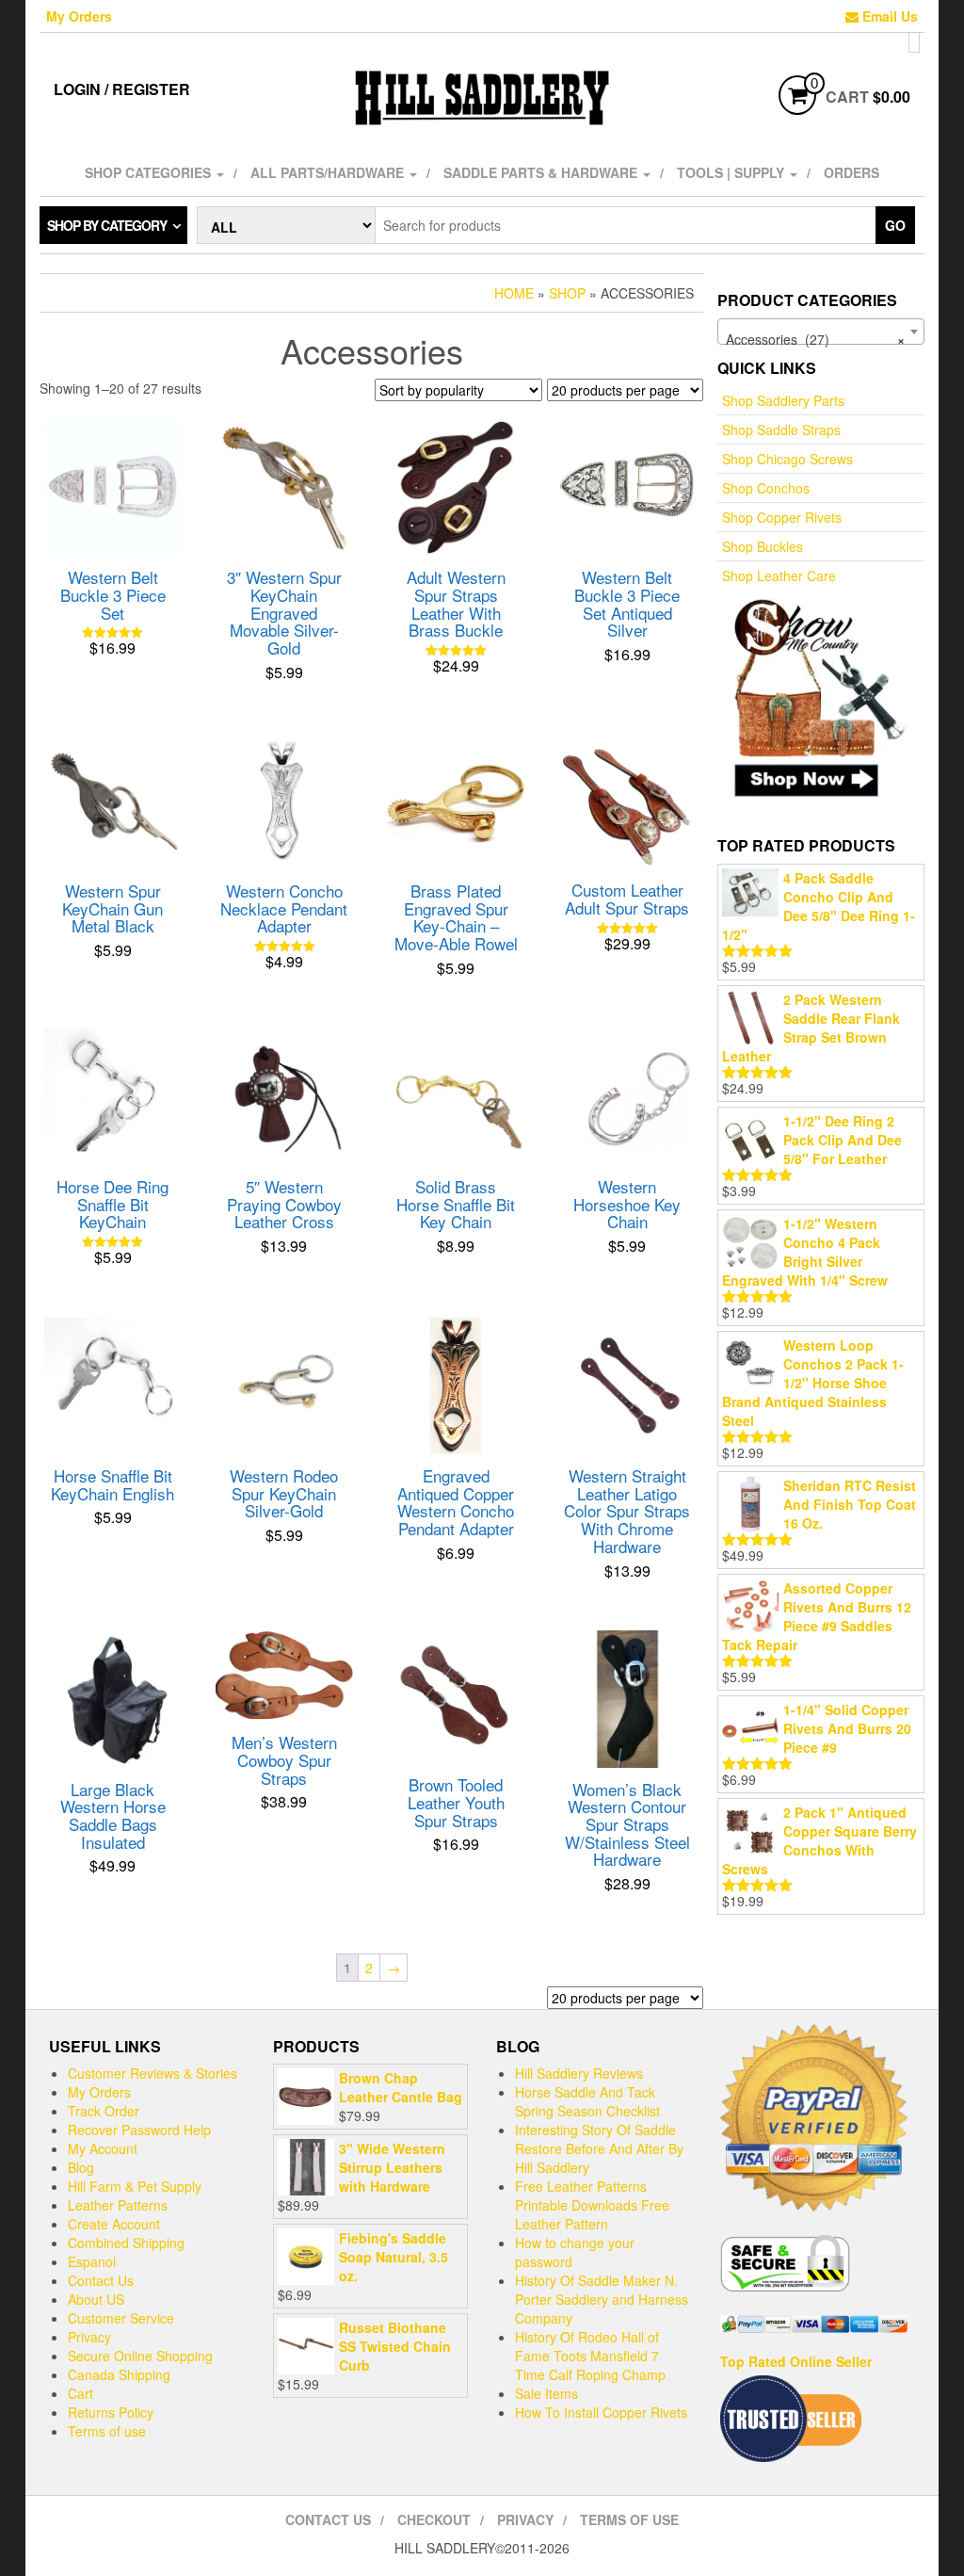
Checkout (434, 2519)
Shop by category (107, 225)
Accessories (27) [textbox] (815, 339)
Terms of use (107, 2431)
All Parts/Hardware (329, 172)
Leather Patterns (118, 2205)
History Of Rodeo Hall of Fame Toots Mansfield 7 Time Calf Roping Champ (590, 2356)
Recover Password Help (139, 2130)
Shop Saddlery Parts (783, 400)
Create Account (114, 2224)
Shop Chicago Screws (787, 459)
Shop (567, 293)
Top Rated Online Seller (796, 2361)
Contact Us (101, 2280)
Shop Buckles (763, 546)
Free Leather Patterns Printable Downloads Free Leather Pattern (592, 2205)
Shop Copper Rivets (782, 517)
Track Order (104, 2111)
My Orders (79, 16)
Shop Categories (150, 172)
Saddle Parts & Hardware (542, 172)
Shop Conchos (766, 488)
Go (895, 225)
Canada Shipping (119, 2374)
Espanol (92, 2261)
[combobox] (821, 332)
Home (514, 293)
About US (96, 2299)
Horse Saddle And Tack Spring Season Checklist (587, 2101)
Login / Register (122, 89)
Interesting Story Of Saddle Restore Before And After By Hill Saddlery (599, 2148)
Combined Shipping (126, 2243)
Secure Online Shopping (140, 2356)
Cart (80, 2393)
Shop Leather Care (779, 575)
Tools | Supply (732, 172)
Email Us (888, 16)
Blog (81, 2167)
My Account (103, 2148)
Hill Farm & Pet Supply (135, 2186)
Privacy (89, 2337)
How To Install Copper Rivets (601, 2412)
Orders (852, 172)
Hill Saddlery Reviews (579, 2073)
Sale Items (546, 2393)
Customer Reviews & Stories (153, 2073)
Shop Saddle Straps (781, 429)
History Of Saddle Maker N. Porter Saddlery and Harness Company (602, 2299)
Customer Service (121, 2318)
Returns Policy (111, 2412)
